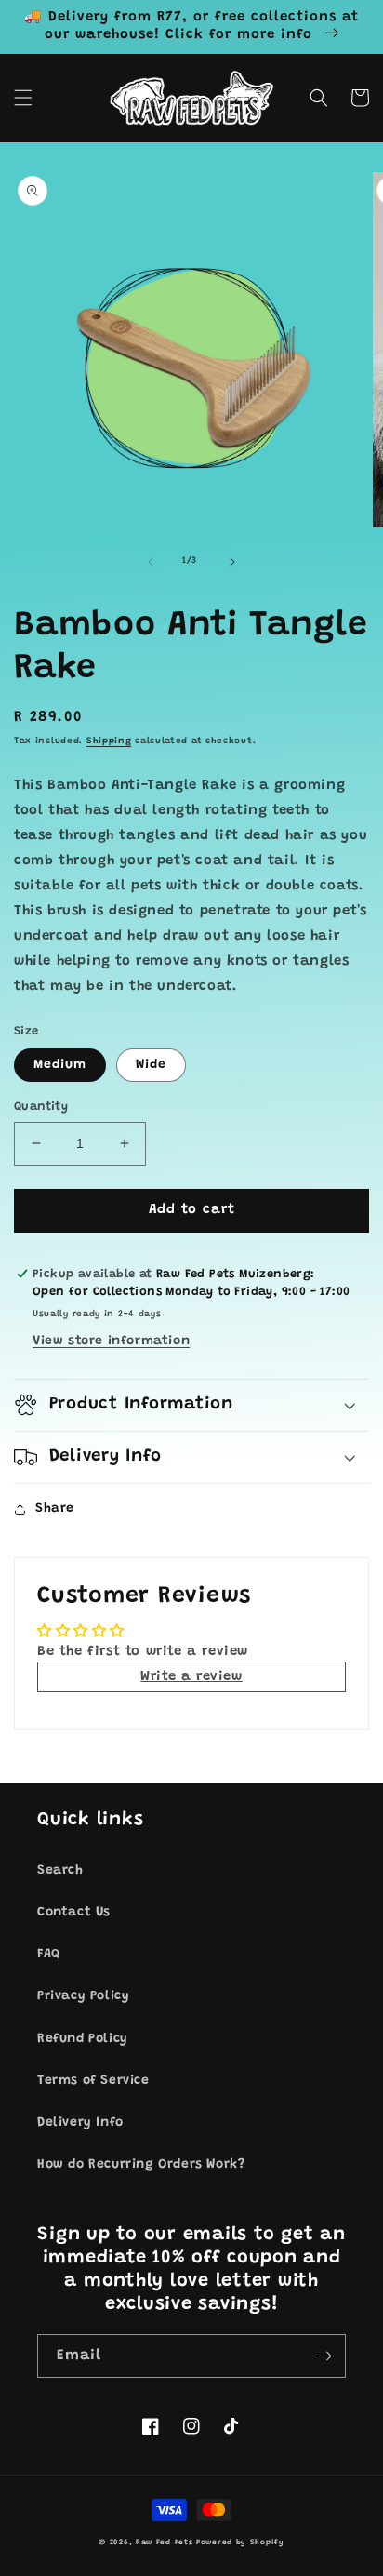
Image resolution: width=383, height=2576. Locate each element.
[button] (23, 98)
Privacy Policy (83, 1996)
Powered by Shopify (240, 2543)
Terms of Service (93, 2081)
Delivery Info (80, 2123)
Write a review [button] (191, 1677)
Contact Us (74, 1913)
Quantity (41, 1107)
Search (60, 1871)
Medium (60, 1065)
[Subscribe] (324, 2356)
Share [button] (55, 1509)
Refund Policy (83, 2039)
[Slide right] (232, 562)
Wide (151, 1065)
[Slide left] (151, 562)
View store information (111, 1341)
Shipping (109, 741)
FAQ (49, 1955)
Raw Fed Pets (164, 2543)
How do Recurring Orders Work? (141, 2165)
